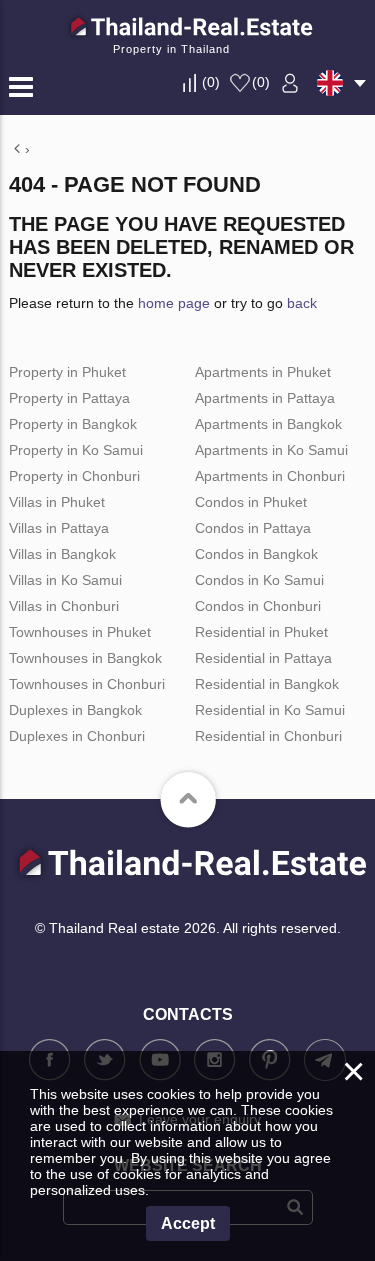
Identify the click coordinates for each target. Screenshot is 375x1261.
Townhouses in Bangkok (85, 658)
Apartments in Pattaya (265, 398)
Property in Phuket (67, 372)
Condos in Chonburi (258, 606)
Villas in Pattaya (59, 528)
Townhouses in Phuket (80, 632)
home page (174, 303)
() (211, 82)
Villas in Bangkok (62, 554)
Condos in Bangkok (256, 554)
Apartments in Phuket (263, 372)
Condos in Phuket (251, 502)
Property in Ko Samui (76, 450)
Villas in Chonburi (64, 606)
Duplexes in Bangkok (75, 710)
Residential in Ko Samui (270, 710)
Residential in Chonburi (268, 736)
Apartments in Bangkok (268, 424)
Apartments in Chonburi (270, 476)
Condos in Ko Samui (259, 580)
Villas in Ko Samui (65, 580)
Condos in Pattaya (253, 528)
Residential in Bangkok (267, 684)
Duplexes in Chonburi (77, 736)
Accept (188, 1223)
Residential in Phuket (261, 632)
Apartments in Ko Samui (271, 450)
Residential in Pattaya (263, 658)
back (302, 303)
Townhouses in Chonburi (87, 684)
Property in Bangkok (73, 424)
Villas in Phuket (57, 502)
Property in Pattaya (69, 398)
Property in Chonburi (74, 476)
